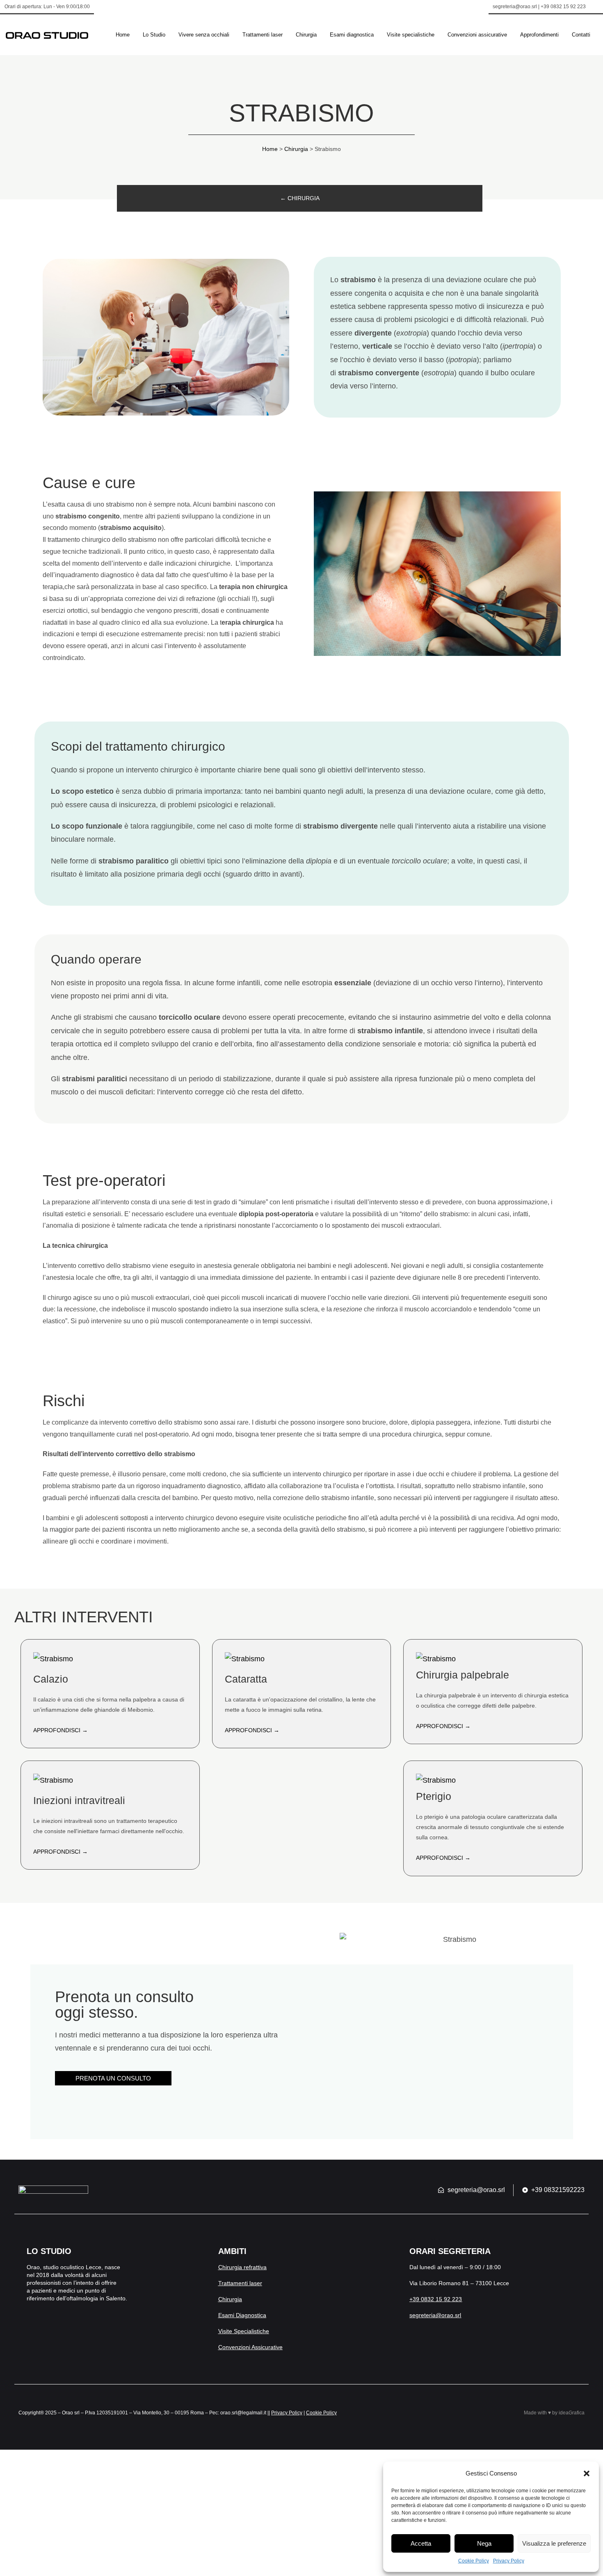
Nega (484, 2543)
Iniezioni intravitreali (79, 1800)
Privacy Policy (509, 2561)
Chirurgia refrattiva (242, 2267)
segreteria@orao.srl (435, 2315)
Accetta (421, 2543)
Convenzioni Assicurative (250, 2347)
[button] (587, 2473)
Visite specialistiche (411, 35)
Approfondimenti (539, 35)
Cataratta (246, 1679)
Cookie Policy (474, 2561)
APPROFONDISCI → (61, 1730)
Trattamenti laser (263, 35)
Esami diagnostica (352, 35)
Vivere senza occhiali (204, 35)
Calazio (51, 1679)
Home (123, 35)
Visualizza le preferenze (554, 2543)
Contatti (581, 35)
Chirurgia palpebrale (463, 1675)
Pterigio (434, 1796)
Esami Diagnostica (242, 2315)
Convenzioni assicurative (477, 35)
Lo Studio (154, 35)
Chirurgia (306, 35)
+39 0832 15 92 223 (436, 2299)
